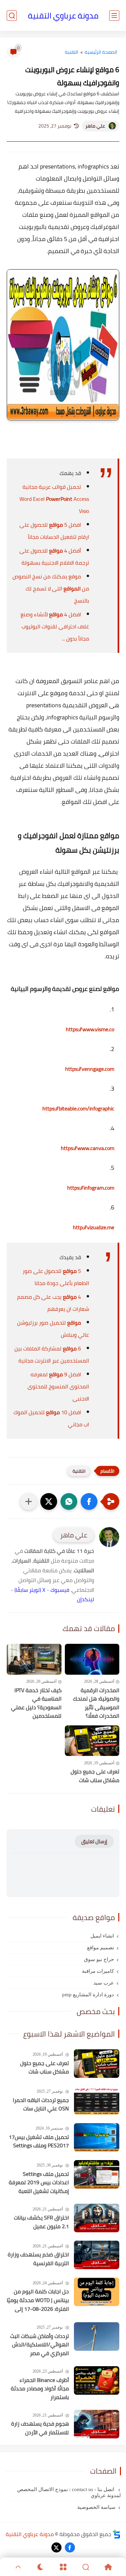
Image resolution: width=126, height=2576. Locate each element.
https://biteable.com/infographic (78, 1108)
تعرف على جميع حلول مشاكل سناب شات (95, 1776)
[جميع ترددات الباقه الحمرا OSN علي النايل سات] (97, 2101)
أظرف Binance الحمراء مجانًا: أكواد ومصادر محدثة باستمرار (40, 2389)
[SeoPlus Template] (117, 2534)
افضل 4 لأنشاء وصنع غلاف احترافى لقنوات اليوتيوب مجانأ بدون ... (55, 626)
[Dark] (40, 2567)
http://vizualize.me (94, 1227)
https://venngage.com (90, 1069)
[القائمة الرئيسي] (114, 16)
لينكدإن (86, 1599)
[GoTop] (18, 2567)
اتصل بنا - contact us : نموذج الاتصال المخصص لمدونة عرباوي (69, 2492)
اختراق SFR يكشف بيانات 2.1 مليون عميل (41, 2222)
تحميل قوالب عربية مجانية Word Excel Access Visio (54, 499)
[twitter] (56, 2547)
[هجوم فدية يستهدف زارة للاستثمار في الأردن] (97, 2424)
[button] (89, 1501)
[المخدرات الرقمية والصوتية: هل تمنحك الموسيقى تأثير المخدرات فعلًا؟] (92, 1659)
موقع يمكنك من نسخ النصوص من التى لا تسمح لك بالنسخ (51, 588)
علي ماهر (95, 126)
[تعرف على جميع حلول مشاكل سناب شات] (92, 1741)
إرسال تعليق (94, 1841)
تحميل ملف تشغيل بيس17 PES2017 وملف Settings (39, 2141)
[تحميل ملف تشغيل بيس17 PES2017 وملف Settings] (97, 2137)
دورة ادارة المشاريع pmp (88, 1995)
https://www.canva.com (88, 1148)
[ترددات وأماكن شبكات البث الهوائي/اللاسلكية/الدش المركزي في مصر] (97, 2336)
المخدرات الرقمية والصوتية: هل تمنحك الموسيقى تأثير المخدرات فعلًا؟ (96, 1703)
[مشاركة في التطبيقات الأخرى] (29, 1501)
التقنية (72, 52)
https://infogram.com (91, 1188)
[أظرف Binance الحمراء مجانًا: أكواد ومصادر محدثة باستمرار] (97, 2380)
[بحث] (12, 16)
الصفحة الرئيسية (101, 52)
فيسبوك (60, 1590)
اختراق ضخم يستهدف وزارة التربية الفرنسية (38, 2259)
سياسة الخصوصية (96, 2507)
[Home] (108, 2567)
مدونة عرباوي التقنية (63, 16)
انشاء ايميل (102, 1936)
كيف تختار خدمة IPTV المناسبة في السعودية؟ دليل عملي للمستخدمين (36, 1703)
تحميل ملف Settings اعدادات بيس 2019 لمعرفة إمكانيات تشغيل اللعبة (39, 2183)
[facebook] (70, 2547)
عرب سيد (104, 1983)
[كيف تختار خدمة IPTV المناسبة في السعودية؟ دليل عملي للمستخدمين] (34, 1659)
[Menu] (63, 2567)
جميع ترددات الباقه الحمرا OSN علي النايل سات (41, 2105)
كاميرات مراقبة (98, 1971)
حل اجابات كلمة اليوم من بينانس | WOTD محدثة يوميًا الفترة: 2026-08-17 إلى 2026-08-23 (38, 2300)
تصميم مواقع (100, 1948)
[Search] (86, 2567)
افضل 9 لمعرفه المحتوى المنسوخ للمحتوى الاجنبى (58, 1386)
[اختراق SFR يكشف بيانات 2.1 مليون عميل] (97, 2218)
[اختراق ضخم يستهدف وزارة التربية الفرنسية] (97, 2255)
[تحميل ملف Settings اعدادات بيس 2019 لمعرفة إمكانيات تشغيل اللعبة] (97, 2174)
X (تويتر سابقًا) (30, 1590)
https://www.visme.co (90, 1029)
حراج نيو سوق (99, 1959)
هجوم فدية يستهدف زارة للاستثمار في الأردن (40, 2428)
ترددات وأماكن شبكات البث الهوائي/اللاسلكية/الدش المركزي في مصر (39, 2345)
